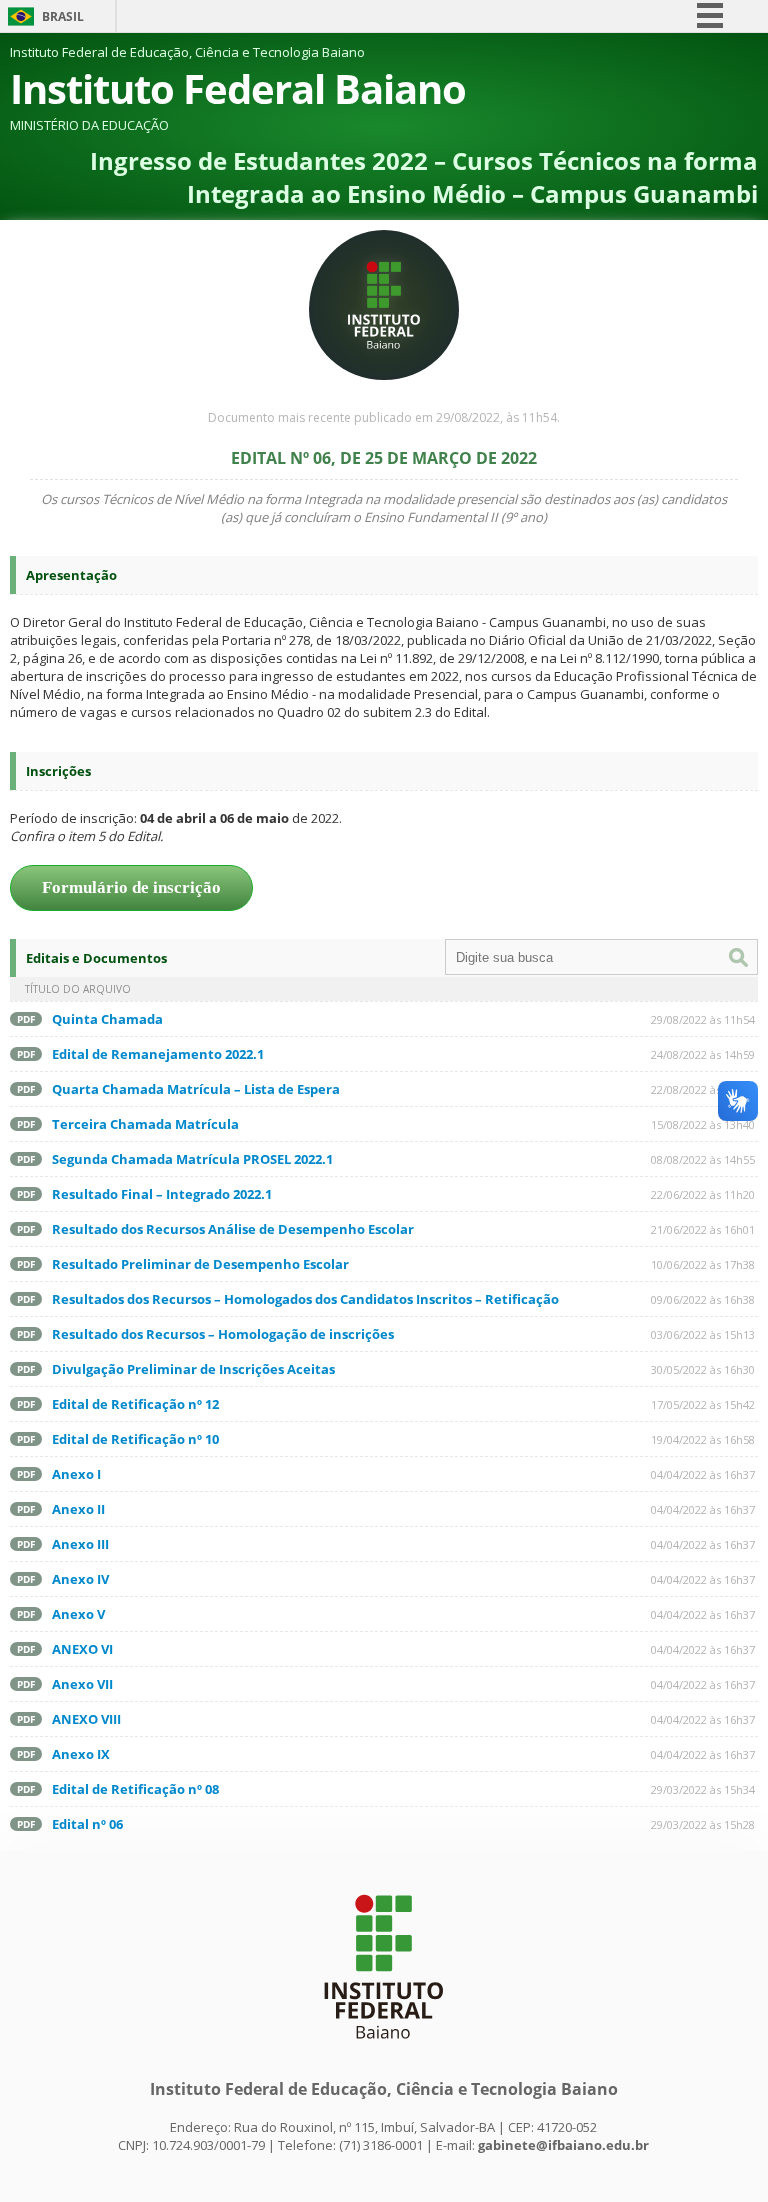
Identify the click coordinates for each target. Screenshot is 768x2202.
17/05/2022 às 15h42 (703, 1404)
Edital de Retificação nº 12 (135, 1404)
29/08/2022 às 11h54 (703, 1019)
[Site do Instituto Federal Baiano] (384, 2049)
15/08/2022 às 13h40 (703, 1124)
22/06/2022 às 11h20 (703, 1194)
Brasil (63, 16)
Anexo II (78, 1509)
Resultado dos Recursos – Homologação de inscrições (223, 1334)
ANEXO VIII (86, 1719)
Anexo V (78, 1614)
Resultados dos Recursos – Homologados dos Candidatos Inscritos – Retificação (305, 1299)
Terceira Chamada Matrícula (145, 1124)
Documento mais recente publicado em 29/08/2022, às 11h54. (384, 417)
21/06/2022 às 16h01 (703, 1229)
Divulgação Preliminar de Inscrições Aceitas (193, 1369)
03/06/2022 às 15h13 (703, 1334)
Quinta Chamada (107, 1019)
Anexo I (76, 1474)
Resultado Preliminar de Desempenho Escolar (200, 1264)
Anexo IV (80, 1579)
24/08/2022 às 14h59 (703, 1054)
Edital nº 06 (87, 1824)
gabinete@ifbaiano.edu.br (563, 2145)
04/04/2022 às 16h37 (703, 1474)
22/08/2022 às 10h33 (703, 1089)
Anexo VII (82, 1684)
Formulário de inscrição (131, 887)
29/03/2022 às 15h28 (703, 1824)
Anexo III (80, 1544)
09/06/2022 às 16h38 (703, 1299)
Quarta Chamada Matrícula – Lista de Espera (196, 1089)
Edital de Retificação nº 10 (135, 1439)
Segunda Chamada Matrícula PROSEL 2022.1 (192, 1159)
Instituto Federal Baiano (238, 88)
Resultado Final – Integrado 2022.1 (162, 1194)
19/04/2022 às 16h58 (703, 1439)
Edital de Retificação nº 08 (135, 1789)
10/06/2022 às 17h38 (703, 1264)
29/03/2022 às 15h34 (703, 1789)
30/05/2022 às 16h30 (703, 1369)
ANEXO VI (82, 1649)
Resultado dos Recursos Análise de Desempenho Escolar (233, 1229)
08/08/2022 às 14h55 (703, 1159)
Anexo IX (81, 1754)
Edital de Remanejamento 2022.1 (158, 1054)
